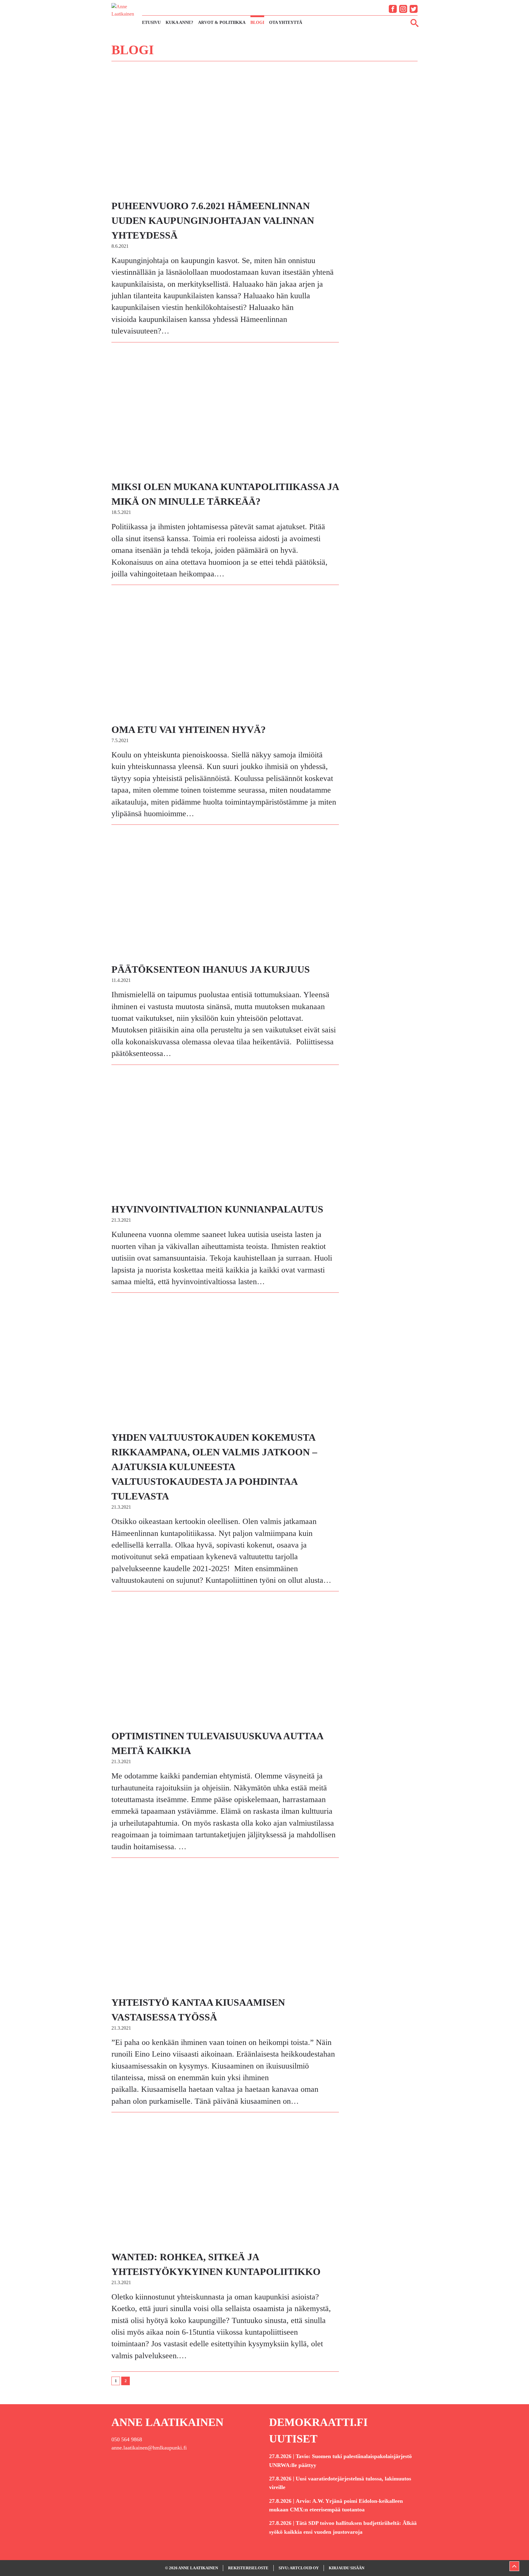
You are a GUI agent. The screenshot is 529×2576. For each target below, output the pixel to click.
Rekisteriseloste (248, 2568)
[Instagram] (403, 9)
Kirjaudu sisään (347, 2568)
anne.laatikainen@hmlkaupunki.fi (149, 2448)
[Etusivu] (124, 15)
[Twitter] (414, 9)
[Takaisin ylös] (514, 2566)
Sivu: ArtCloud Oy (299, 2568)
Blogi (257, 23)
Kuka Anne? (179, 23)
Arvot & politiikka (222, 23)
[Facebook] (393, 9)
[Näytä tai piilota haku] (415, 23)
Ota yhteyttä (286, 23)
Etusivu (151, 23)
